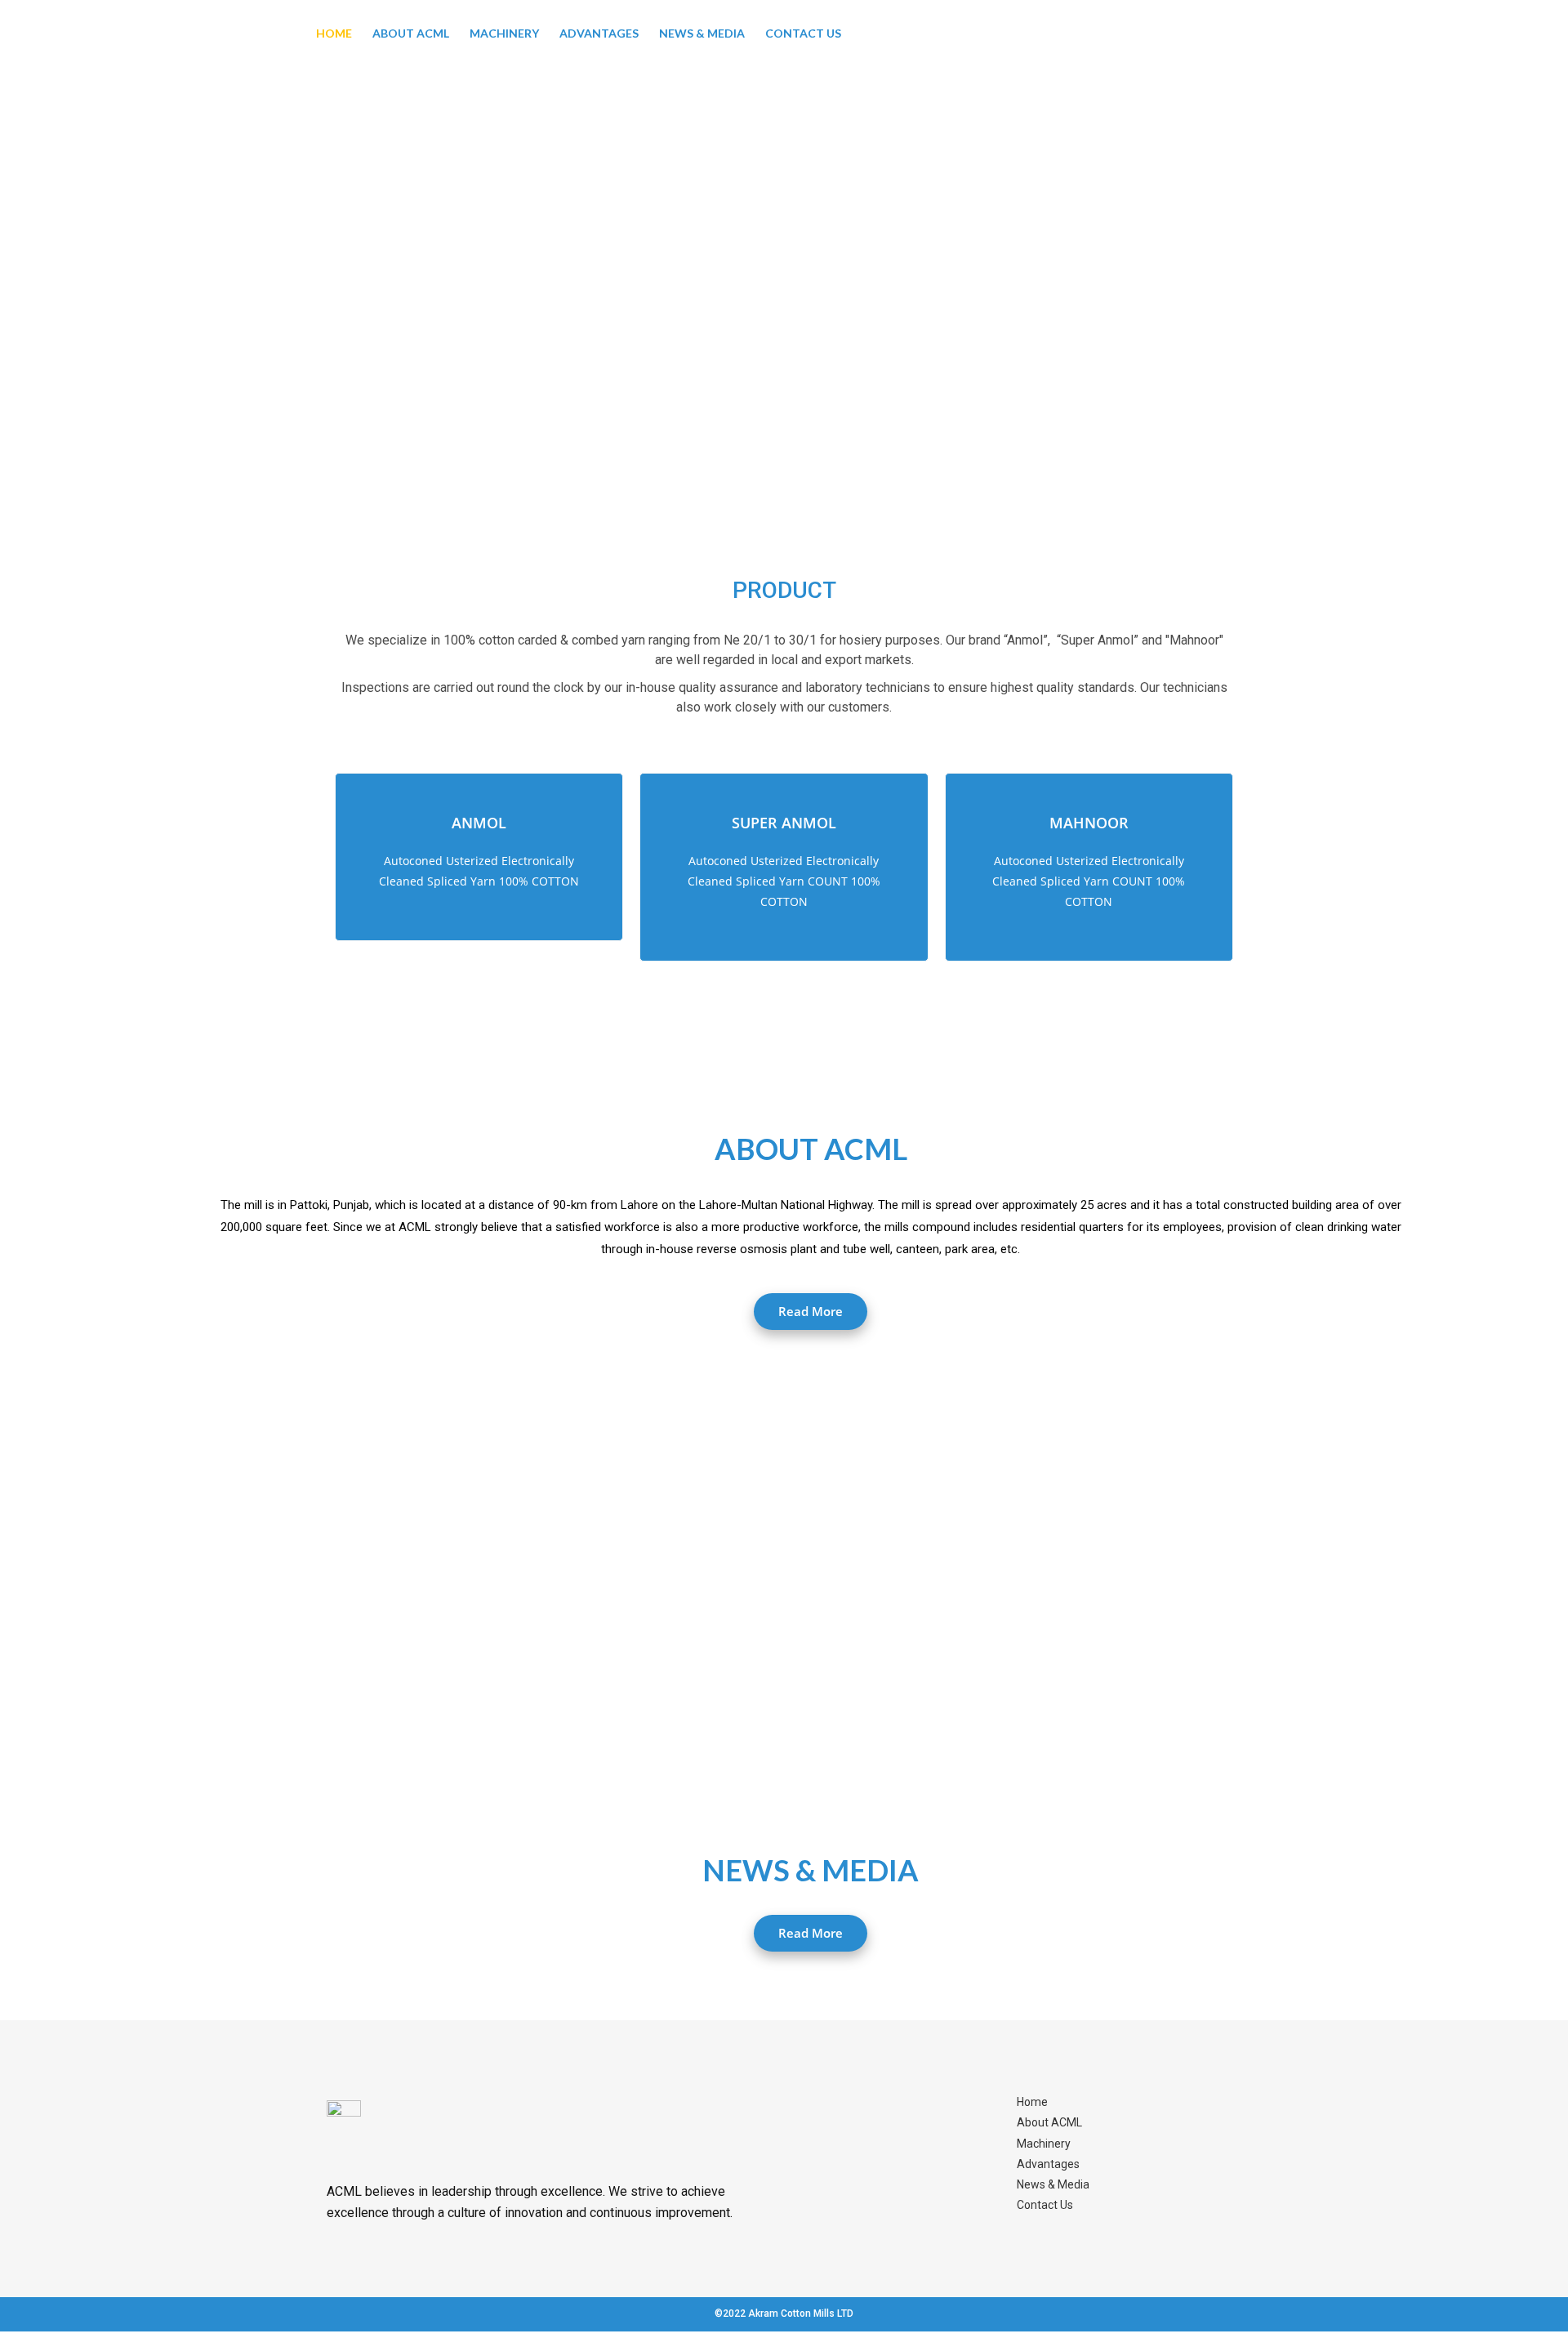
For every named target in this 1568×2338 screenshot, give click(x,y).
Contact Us (803, 33)
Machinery (504, 33)
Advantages (599, 33)
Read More (811, 1311)
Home (334, 33)
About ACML (411, 33)
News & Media (702, 33)
